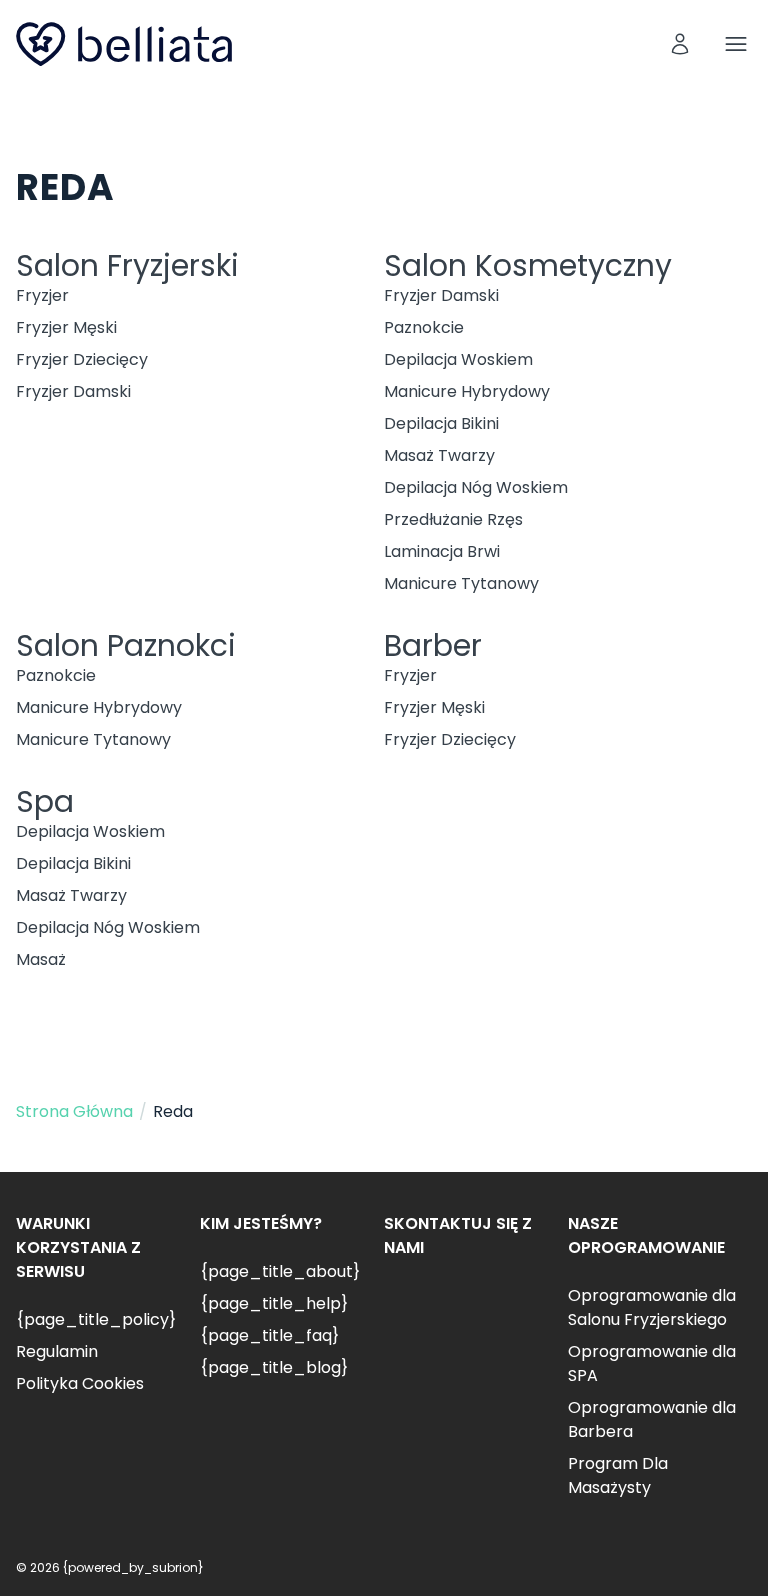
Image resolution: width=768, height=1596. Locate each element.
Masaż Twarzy (439, 455)
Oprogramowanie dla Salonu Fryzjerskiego (652, 1307)
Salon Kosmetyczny (528, 265)
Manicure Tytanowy (461, 583)
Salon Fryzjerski (127, 265)
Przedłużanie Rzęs (453, 519)
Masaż (41, 959)
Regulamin (57, 1351)
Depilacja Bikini (441, 423)
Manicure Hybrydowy (467, 391)
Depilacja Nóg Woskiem (476, 487)
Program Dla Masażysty (618, 1475)
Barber (433, 645)
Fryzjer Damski (73, 391)
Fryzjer (42, 295)
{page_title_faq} (269, 1335)
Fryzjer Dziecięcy (82, 359)
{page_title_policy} (96, 1319)
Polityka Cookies (80, 1383)
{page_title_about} (280, 1271)
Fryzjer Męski (66, 327)
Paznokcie (424, 327)
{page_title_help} (274, 1303)
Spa (45, 801)
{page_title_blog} (274, 1367)
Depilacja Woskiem (458, 359)
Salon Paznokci (126, 645)
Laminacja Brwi (442, 551)
